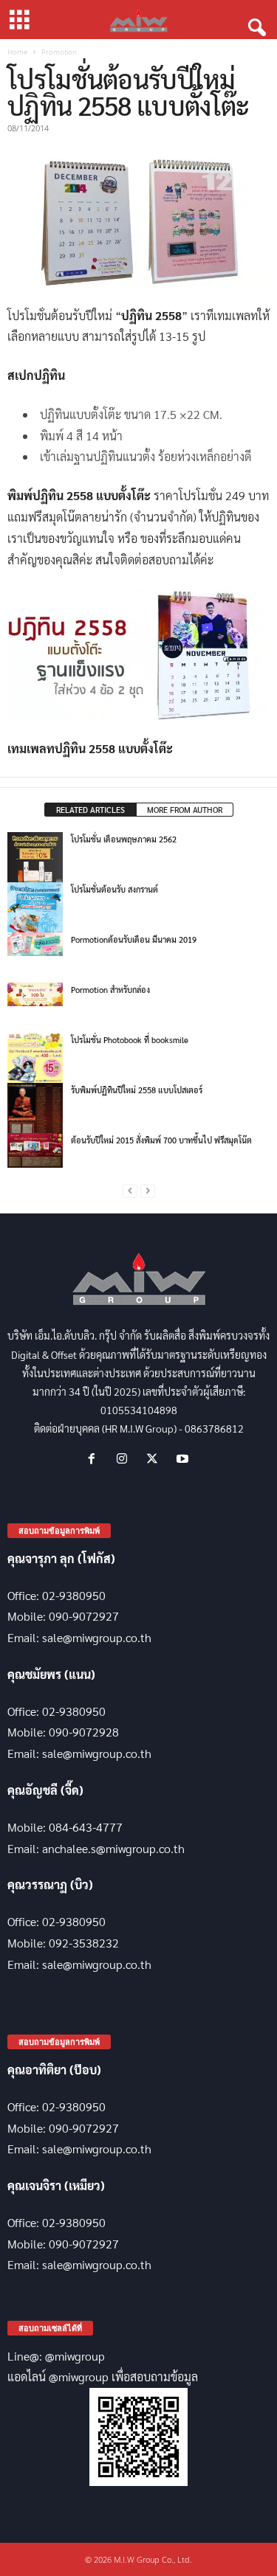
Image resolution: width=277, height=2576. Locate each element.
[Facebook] (95, 1459)
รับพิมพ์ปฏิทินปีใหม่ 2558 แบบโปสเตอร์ (137, 1090)
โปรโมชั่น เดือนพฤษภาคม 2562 (124, 839)
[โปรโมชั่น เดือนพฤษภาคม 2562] (35, 860)
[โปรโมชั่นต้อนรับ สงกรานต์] (35, 910)
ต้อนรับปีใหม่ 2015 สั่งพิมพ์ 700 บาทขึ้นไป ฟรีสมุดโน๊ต (161, 1140)
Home (17, 52)
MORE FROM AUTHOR (185, 810)
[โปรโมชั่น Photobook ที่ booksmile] (35, 1060)
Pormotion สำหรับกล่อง (110, 990)
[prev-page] (130, 1191)
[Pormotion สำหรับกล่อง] (35, 994)
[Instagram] (125, 1459)
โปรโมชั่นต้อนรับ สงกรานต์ (114, 889)
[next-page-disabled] (148, 1191)
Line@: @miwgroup (56, 2356)
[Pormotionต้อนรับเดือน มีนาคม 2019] (35, 944)
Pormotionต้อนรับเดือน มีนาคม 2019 (134, 939)
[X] (155, 1459)
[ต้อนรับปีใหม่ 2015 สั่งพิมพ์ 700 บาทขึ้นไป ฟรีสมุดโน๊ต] (35, 1145)
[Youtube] (184, 1459)
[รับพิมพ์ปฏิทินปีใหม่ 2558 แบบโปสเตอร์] (35, 1125)
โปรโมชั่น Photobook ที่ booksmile (130, 1040)
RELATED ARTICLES (90, 810)
